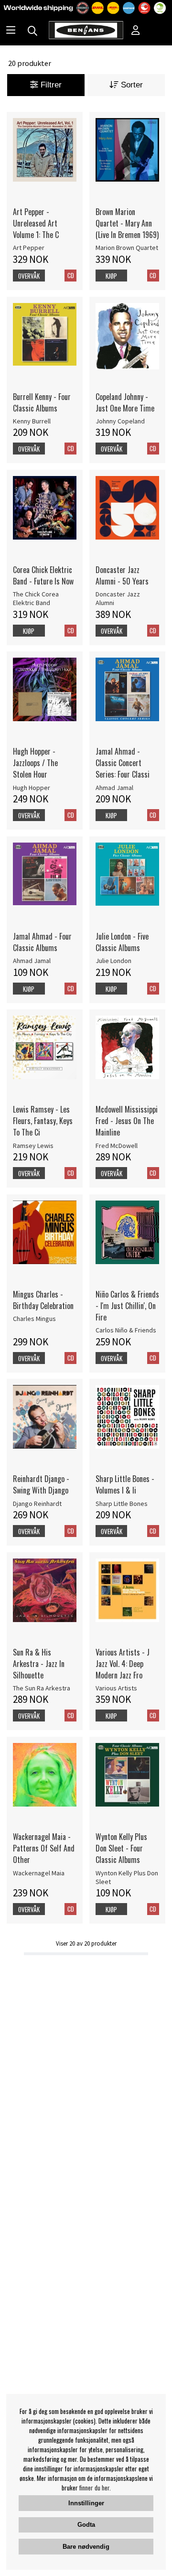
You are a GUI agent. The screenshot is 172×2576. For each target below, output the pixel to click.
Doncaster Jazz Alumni (118, 598)
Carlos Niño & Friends (126, 1330)
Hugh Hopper (32, 788)
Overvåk (29, 276)
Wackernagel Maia (39, 1873)
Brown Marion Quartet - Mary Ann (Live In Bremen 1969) (127, 223)
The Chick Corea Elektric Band (36, 598)
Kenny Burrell (32, 421)
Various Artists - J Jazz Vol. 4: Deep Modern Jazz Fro (123, 1664)
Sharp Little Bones (122, 1504)
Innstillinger (86, 2503)
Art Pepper (29, 248)
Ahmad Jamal (114, 788)
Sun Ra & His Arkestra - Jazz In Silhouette (39, 1664)
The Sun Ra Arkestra (42, 1688)
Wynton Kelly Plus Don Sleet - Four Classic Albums (121, 1848)
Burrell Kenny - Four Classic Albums (42, 402)
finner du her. (95, 2488)
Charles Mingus (34, 1319)
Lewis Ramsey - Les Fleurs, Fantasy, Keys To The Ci (43, 1121)
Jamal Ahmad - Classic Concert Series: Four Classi (123, 763)
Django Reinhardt (37, 1504)
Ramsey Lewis (33, 1146)
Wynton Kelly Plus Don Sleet (127, 1877)
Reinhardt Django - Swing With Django (41, 1484)
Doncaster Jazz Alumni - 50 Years (122, 575)
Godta (86, 2525)
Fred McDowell (117, 1146)
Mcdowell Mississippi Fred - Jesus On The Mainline (127, 1121)
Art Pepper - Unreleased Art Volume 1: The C (36, 223)
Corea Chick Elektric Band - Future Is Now (43, 575)
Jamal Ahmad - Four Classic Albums (42, 942)
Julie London (113, 961)
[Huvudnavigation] (11, 31)
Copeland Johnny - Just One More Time (125, 402)
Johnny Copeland (120, 421)
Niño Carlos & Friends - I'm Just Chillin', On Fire (127, 1306)
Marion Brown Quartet (127, 248)
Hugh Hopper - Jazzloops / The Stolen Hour (35, 763)
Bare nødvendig (86, 2547)
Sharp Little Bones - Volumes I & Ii (125, 1484)
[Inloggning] (136, 31)
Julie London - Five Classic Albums (122, 942)
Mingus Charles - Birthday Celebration (43, 1300)
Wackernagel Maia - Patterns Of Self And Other (44, 1848)
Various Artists (116, 1688)
